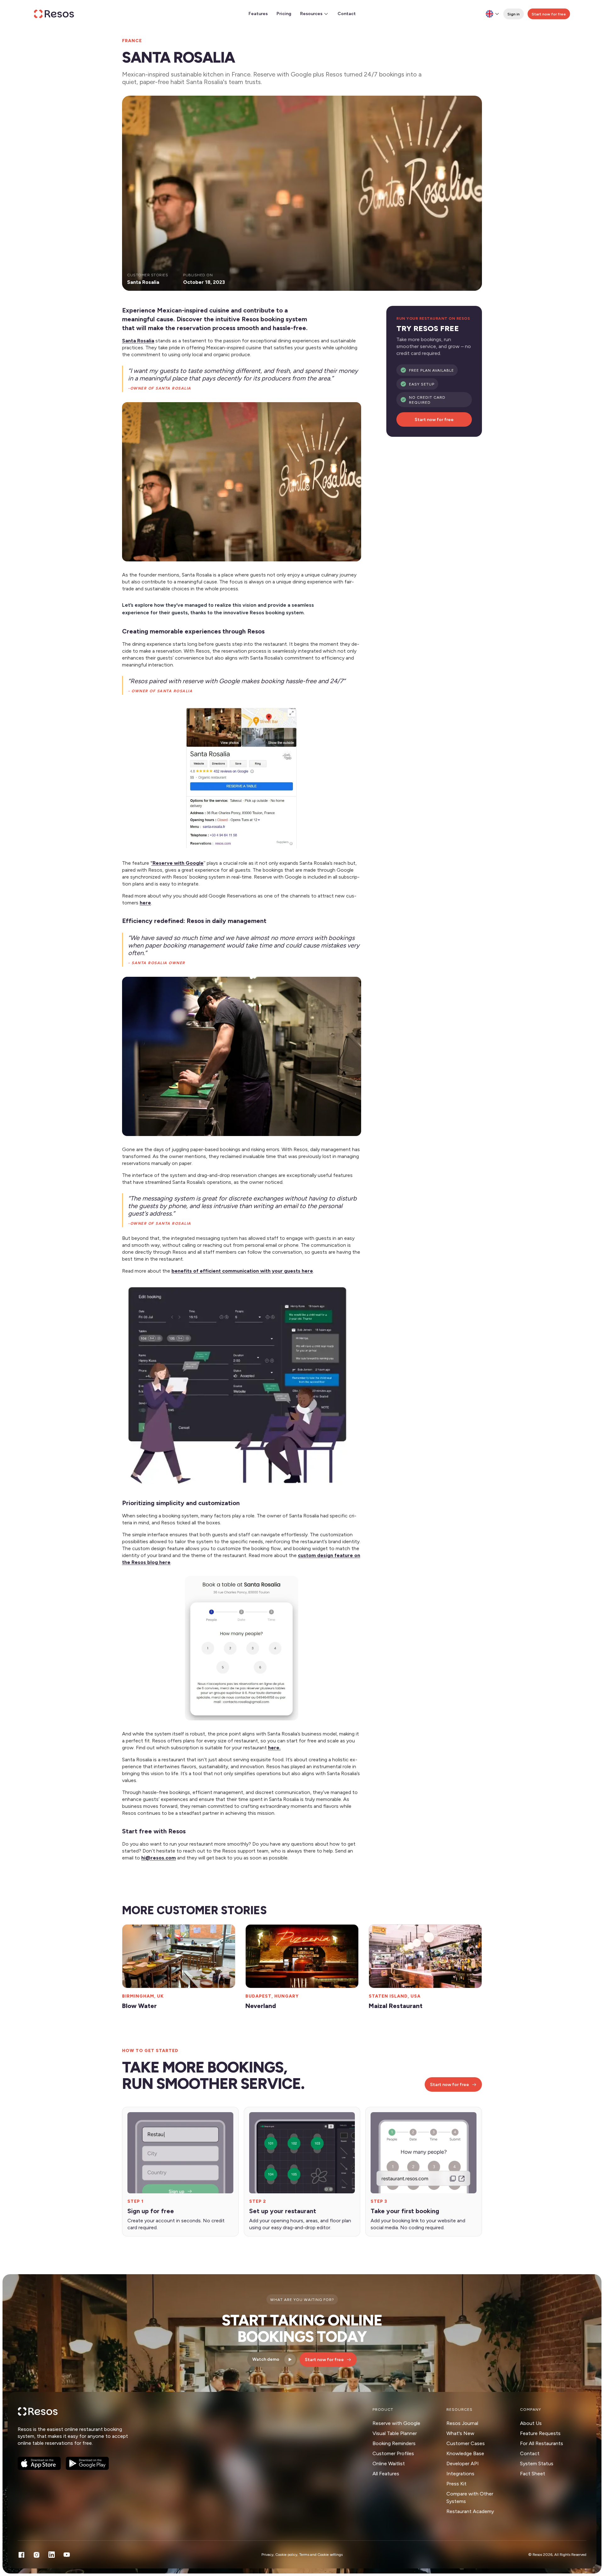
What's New (460, 2433)
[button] (242, 482)
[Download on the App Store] (39, 2463)
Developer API (463, 2464)
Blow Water (139, 2006)
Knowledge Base (465, 2453)
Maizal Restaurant (396, 2006)
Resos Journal (462, 2423)
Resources (311, 14)
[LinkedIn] (52, 2555)
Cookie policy (286, 2555)
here (145, 903)
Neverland (261, 2006)
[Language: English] (493, 14)
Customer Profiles (393, 2453)
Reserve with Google (396, 2423)
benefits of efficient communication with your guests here (242, 1271)
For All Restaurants (542, 2443)
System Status (537, 2464)
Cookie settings (330, 2555)
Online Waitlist (389, 2464)
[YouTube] (67, 2555)
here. (274, 1748)
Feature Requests (540, 2433)
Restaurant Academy (470, 2511)
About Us (531, 2423)
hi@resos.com (159, 1858)
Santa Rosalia (138, 341)
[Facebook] (21, 2555)
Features (258, 14)
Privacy (267, 2555)
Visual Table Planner (395, 2433)
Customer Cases (466, 2443)
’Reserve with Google (177, 863)
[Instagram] (36, 2555)
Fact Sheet (533, 2474)
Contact (347, 14)
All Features (386, 2474)
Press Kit (456, 2484)
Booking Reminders (394, 2443)
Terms (304, 2555)
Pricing (284, 14)
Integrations (460, 2474)
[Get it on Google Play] (87, 2463)
